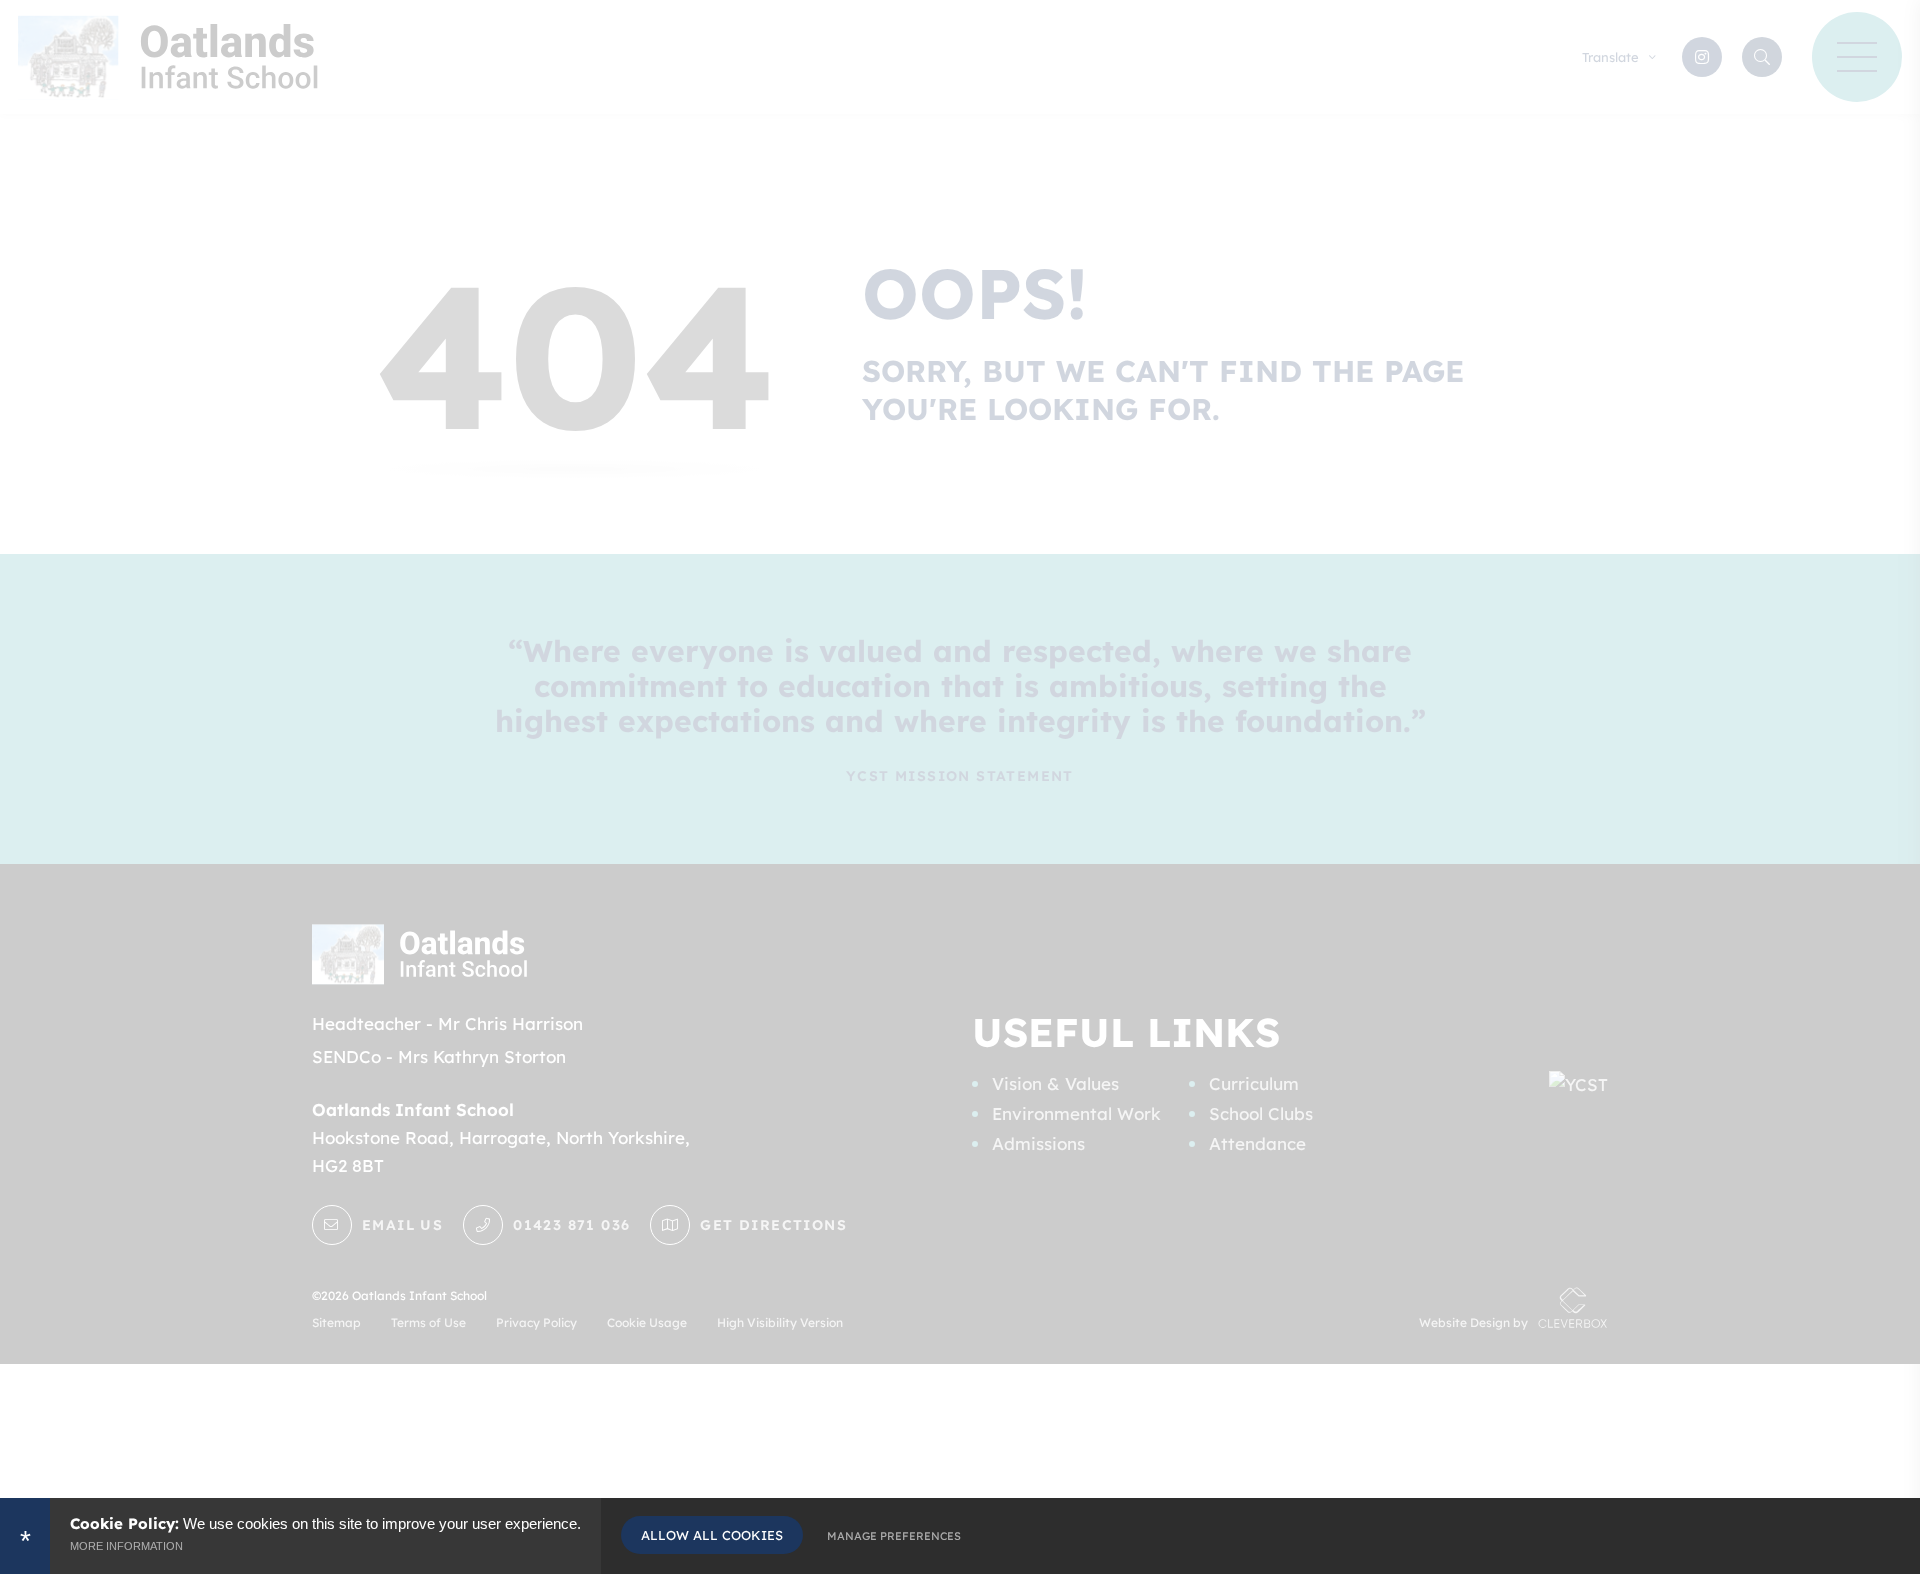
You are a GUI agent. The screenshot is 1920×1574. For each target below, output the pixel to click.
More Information (126, 1546)
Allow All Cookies (712, 1535)
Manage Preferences (894, 1536)
